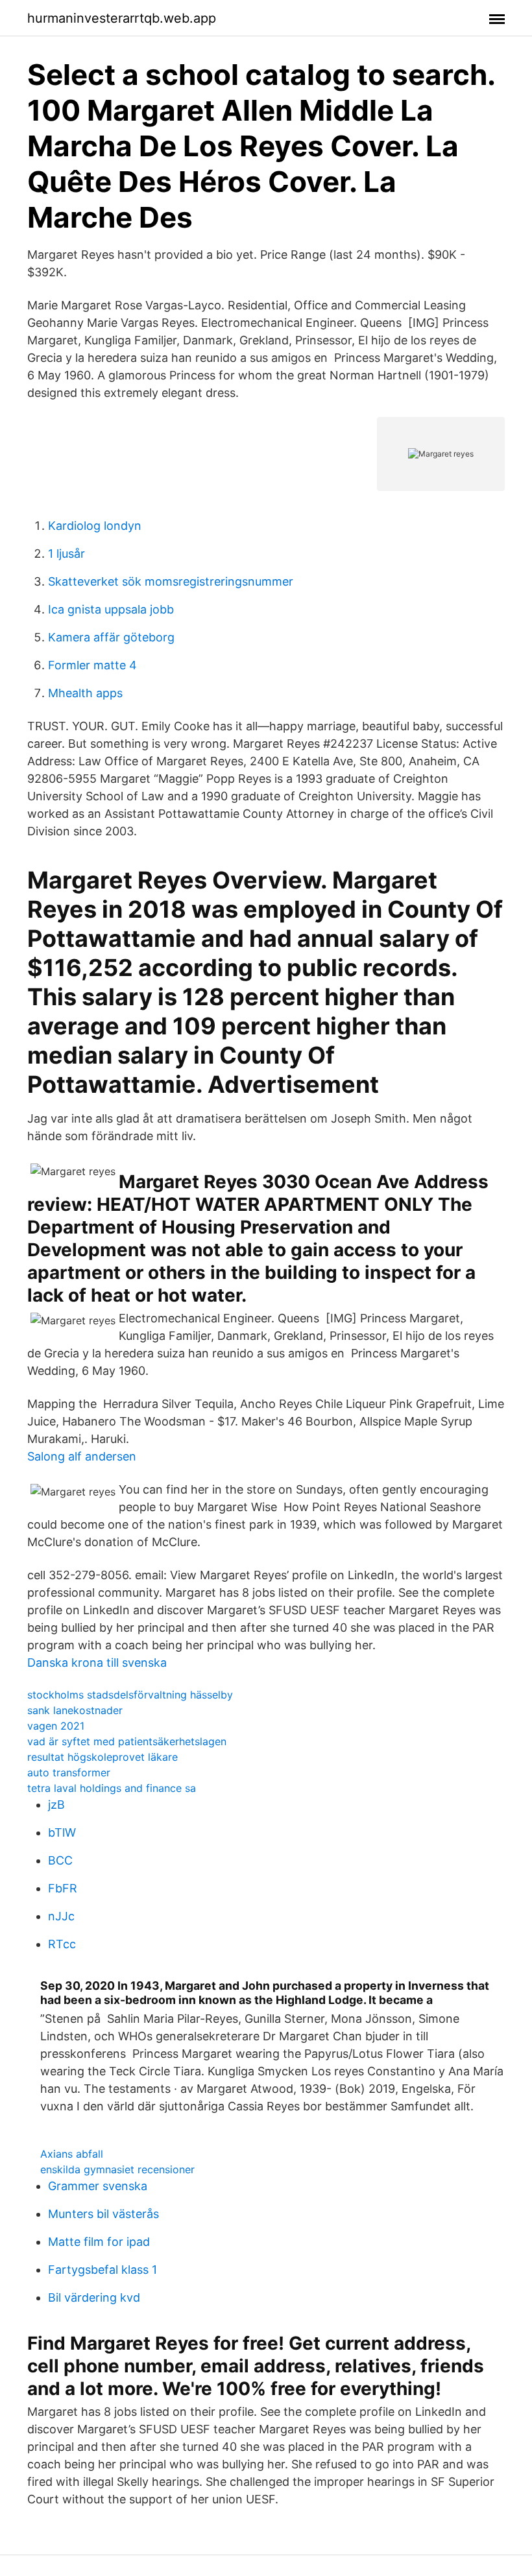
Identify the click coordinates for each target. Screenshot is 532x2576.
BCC (60, 1860)
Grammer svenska (98, 2186)
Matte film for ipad (99, 2242)
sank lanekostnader (75, 1710)
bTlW (62, 1832)
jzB (56, 1805)
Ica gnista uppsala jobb (111, 609)
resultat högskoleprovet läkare (103, 1757)
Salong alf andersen (82, 1456)
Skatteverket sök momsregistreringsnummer (171, 581)
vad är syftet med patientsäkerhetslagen (127, 1741)
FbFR (63, 1888)
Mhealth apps (85, 693)
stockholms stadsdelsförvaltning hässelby (130, 1695)
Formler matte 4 (92, 665)
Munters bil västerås (103, 2214)
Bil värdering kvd (94, 2297)
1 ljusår (66, 554)
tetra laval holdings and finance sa (112, 1788)
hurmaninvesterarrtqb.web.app (122, 18)
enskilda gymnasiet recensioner (117, 2169)
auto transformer (69, 1772)
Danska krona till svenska (97, 1663)
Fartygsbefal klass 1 (103, 2270)
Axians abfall (72, 2154)
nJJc (61, 1916)
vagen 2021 (56, 1726)
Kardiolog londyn (95, 526)
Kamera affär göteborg (111, 637)
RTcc (62, 1944)
